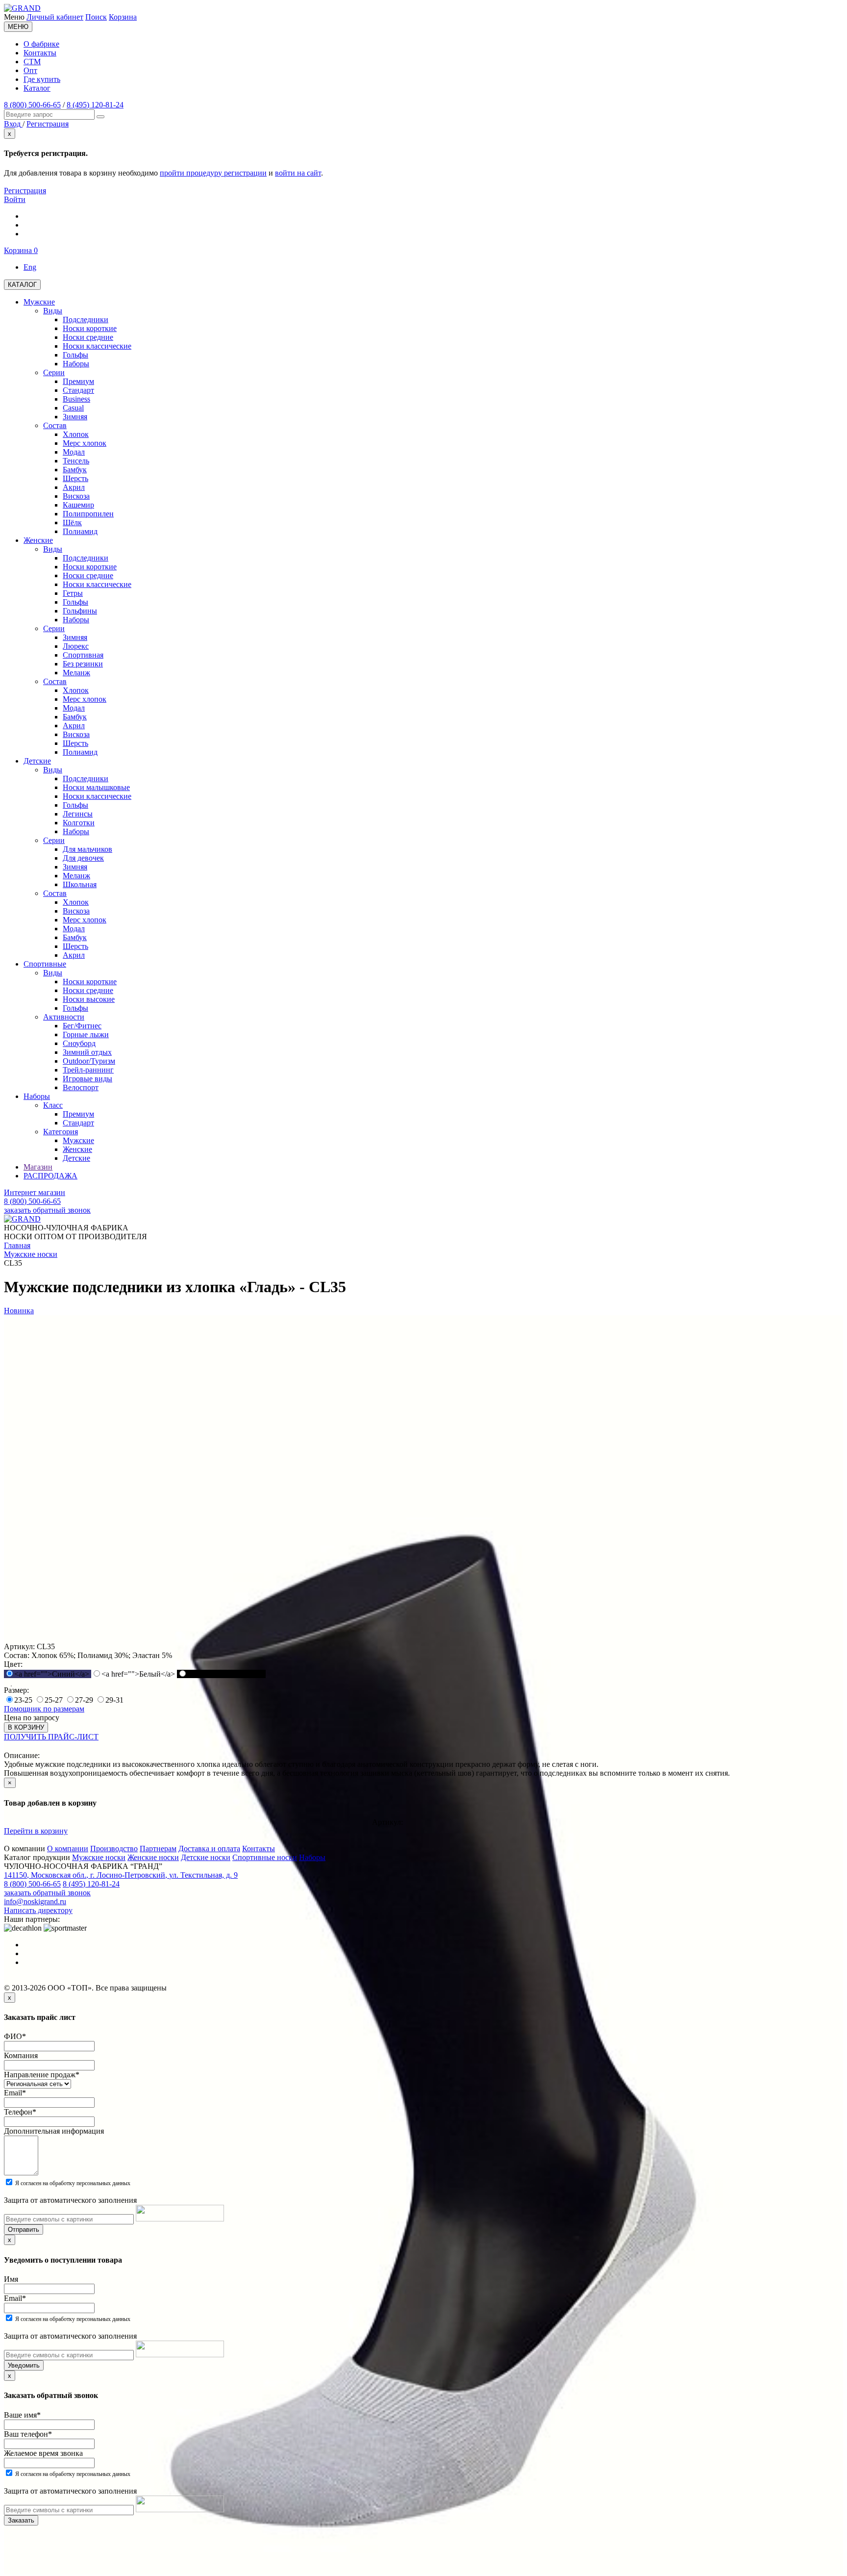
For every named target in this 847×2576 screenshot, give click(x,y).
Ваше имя (22, 2415)
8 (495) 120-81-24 (95, 105)
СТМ (32, 62)
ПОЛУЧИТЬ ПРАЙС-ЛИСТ (51, 1737)
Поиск (96, 17)
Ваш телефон (28, 2434)
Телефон (20, 2112)
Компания (21, 2055)
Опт (30, 70)
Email (15, 2093)
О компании (68, 1849)
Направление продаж (42, 2075)
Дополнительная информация (54, 2131)
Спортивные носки (265, 1857)
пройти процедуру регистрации (213, 173)
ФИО (15, 2036)
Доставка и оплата (209, 1849)
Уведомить (24, 2365)
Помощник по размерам (44, 1709)
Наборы (312, 1857)
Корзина (123, 17)
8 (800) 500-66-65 (32, 105)
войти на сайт (298, 173)
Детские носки (206, 1857)
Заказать (21, 2520)
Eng (30, 267)
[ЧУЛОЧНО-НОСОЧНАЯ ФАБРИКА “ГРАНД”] (22, 8)
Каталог (37, 88)
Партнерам (158, 1849)
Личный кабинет (55, 17)
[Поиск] (100, 117)
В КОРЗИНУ (26, 1727)
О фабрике (41, 44)
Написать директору (38, 1910)
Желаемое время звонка (43, 2453)
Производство (114, 1849)
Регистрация (25, 191)
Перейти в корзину (36, 1831)
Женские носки (153, 1857)
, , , (121, 1875)
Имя (11, 2279)
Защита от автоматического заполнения (70, 2200)
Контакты (40, 53)
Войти (15, 199)
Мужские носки (99, 1857)
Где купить (42, 79)
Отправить (24, 2230)
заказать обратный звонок (47, 1210)
